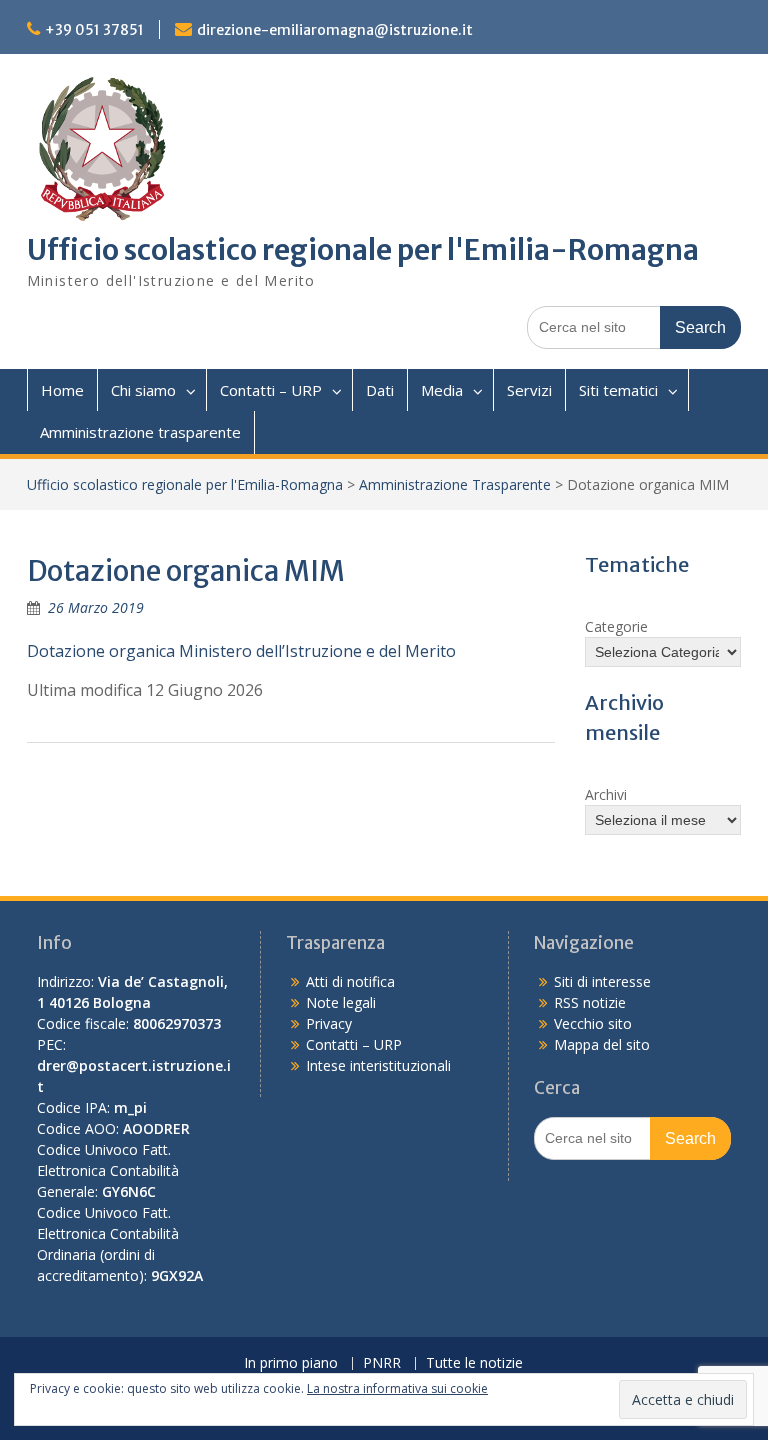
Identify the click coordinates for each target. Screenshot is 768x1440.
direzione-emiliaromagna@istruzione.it (335, 30)
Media (442, 390)
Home (62, 390)
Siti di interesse (602, 981)
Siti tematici (618, 390)
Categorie (616, 626)
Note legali (341, 1002)
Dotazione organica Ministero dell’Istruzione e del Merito (241, 651)
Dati (380, 390)
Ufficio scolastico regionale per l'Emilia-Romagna (363, 250)
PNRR (382, 1363)
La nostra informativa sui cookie (397, 1388)
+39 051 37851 (94, 30)
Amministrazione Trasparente (455, 484)
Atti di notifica (350, 981)
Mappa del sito (602, 1044)
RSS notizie (590, 1002)
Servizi (529, 390)
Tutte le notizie (474, 1363)
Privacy (329, 1023)
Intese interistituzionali (378, 1065)
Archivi (606, 794)
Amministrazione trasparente (140, 432)
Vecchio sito (593, 1023)
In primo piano (291, 1363)
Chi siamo (143, 390)
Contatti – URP (271, 390)
